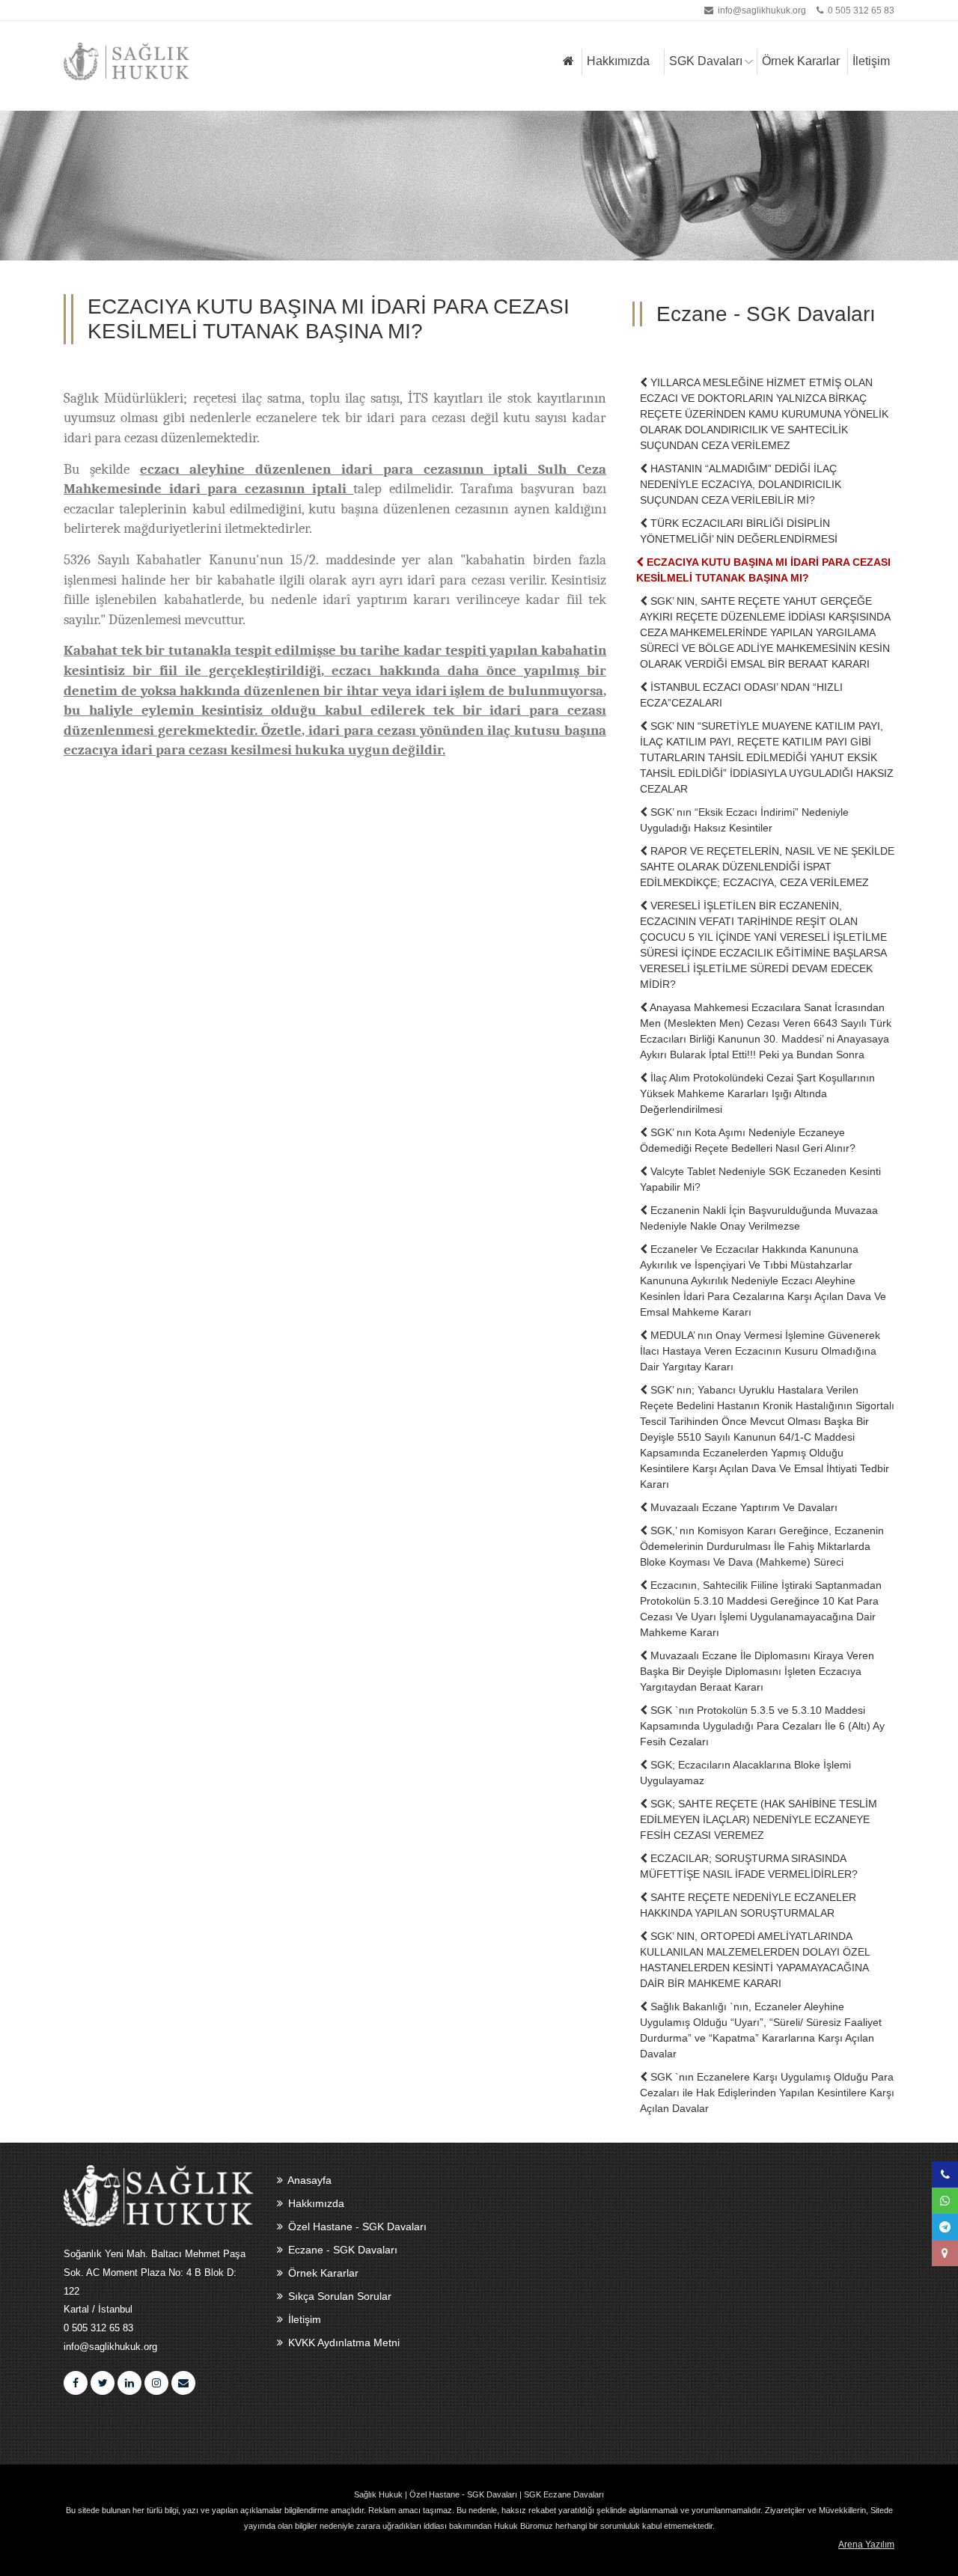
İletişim (871, 61)
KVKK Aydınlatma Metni (342, 2342)
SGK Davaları (706, 61)
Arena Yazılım (866, 2545)
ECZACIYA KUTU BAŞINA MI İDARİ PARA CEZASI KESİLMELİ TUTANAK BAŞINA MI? (763, 570)
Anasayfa (308, 2180)
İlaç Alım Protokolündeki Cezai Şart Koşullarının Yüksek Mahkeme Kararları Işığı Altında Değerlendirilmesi (757, 1093)
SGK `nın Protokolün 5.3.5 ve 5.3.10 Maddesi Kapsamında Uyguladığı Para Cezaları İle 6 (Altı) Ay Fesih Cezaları (762, 1726)
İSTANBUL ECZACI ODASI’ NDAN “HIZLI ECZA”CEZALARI (741, 695)
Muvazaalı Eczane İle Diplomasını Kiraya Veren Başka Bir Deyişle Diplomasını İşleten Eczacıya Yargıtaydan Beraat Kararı (757, 1671)
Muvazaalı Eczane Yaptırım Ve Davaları (742, 1507)
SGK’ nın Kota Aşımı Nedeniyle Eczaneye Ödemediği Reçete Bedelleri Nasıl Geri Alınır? (748, 1140)
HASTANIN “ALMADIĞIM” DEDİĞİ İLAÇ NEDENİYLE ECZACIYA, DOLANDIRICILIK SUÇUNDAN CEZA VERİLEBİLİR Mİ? (741, 484)
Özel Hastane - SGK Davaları (356, 2226)
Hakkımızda (618, 61)
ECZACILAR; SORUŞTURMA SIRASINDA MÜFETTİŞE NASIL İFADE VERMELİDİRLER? (749, 1866)
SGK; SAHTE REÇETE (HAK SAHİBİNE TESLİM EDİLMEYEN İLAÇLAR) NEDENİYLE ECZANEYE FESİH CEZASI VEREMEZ (759, 1819)
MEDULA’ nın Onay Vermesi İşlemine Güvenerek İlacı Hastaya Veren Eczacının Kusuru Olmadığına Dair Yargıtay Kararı (760, 1351)
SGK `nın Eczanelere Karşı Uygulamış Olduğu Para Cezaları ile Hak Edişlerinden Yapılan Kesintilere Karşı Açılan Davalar (767, 2093)
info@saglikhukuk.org (762, 10)
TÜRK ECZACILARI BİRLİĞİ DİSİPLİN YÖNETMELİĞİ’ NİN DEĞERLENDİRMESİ (739, 531)
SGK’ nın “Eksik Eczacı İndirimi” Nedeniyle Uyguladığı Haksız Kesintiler (744, 820)
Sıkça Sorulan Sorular (338, 2296)
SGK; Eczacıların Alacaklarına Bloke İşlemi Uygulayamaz (745, 1773)
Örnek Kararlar (801, 61)
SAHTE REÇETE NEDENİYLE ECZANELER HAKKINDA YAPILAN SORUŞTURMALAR (748, 1905)
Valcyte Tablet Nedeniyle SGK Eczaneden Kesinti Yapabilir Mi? (760, 1179)
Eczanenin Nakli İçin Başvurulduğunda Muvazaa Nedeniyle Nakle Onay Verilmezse (759, 1218)
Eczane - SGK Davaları (341, 2250)
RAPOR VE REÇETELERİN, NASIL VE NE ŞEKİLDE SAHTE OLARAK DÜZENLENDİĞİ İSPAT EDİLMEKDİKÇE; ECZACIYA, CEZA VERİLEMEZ (767, 867)
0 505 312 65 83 (860, 10)
